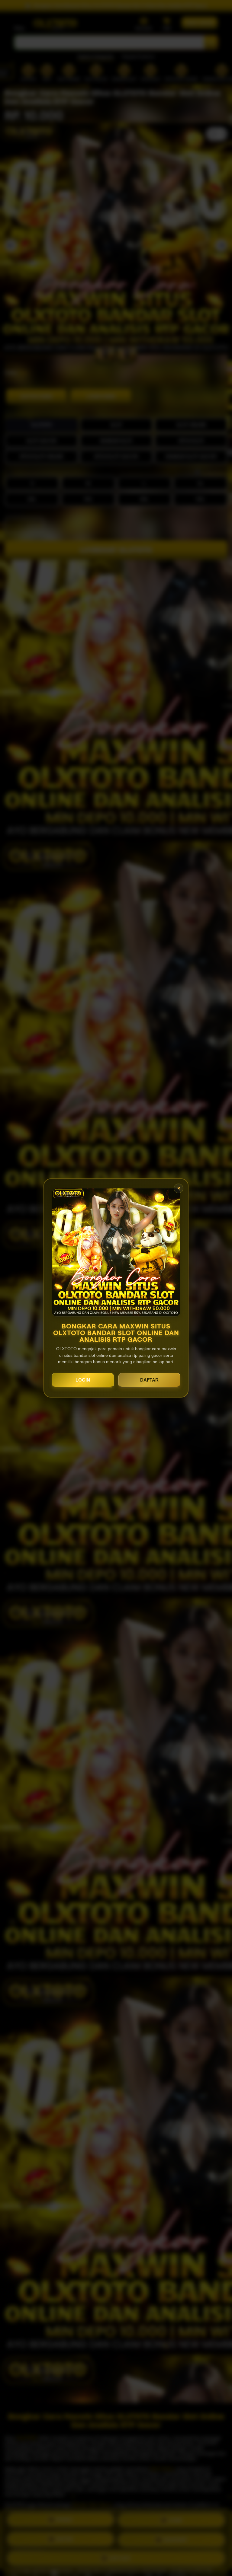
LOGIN (83, 1380)
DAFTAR (149, 1380)
